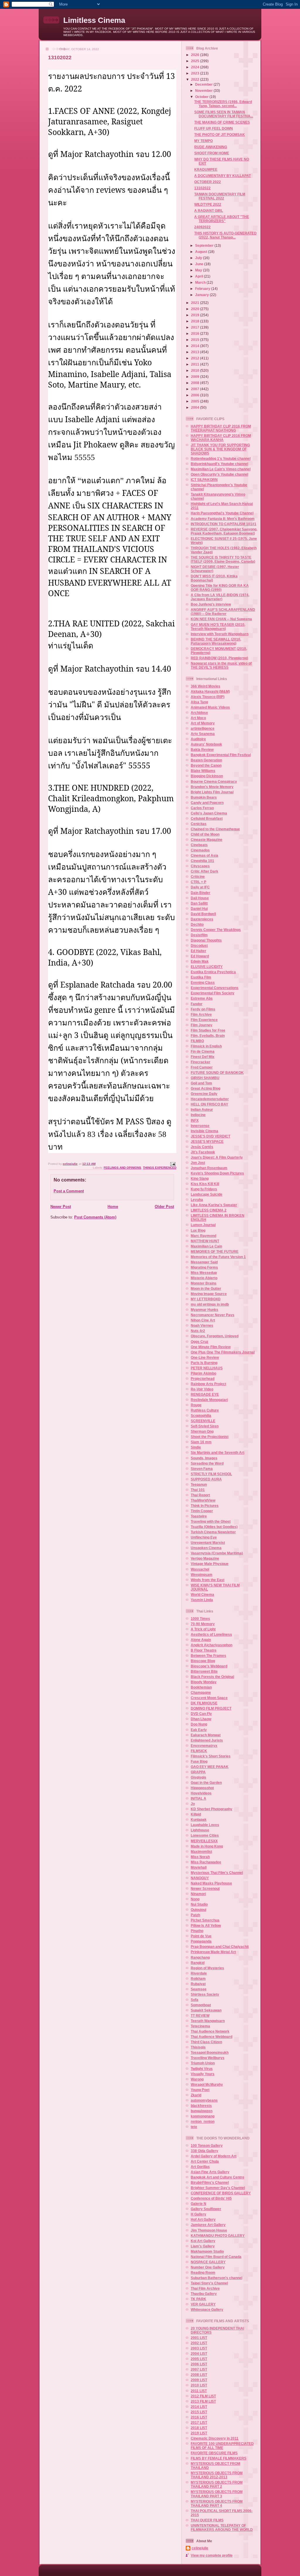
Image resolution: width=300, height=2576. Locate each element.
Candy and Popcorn (207, 803)
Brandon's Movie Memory (212, 787)
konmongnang (203, 2116)
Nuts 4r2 (198, 1331)
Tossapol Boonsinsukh (210, 2052)
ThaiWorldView (203, 1500)
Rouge (196, 1405)
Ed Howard (200, 956)
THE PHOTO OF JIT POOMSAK (220, 135)
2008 (196, 383)
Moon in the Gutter (206, 1288)
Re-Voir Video (202, 1389)
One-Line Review (205, 1357)
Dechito (197, 924)
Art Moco (198, 718)
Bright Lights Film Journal (212, 792)
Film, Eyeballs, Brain (208, 1036)
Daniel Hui (199, 908)
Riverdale (199, 1973)
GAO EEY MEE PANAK (210, 1767)
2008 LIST (199, 2375)
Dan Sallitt (199, 903)
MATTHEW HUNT (205, 1241)
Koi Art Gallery (203, 2241)
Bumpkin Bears (204, 797)
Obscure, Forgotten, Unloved (215, 1336)
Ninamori (198, 1894)
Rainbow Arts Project (208, 1384)
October (202, 97)
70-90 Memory (203, 1624)
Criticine (198, 877)
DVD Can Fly (201, 1714)
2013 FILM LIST (203, 2401)
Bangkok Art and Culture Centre (218, 2177)
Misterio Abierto (204, 1278)
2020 (196, 309)
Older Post (164, 1207)
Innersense (200, 1126)
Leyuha (197, 1200)
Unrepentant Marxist (208, 1543)
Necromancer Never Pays (213, 1315)
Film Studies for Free (208, 1030)
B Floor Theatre (204, 1650)
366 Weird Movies (206, 686)
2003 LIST (199, 2348)
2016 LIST (199, 2417)
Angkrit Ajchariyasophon (212, 1645)
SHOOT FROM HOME (212, 153)
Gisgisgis (198, 1777)
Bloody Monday (204, 1682)
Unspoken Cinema (206, 1548)
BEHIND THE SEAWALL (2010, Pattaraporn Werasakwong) (216, 641)
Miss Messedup (204, 1273)
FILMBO (197, 1041)
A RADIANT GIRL (209, 211)
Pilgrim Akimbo (203, 1373)
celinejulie (200, 2548)
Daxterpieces (202, 919)
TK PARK (198, 2299)
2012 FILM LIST (203, 2396)
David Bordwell (203, 914)
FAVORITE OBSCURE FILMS (214, 2453)
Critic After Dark (204, 871)
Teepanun (199, 1484)
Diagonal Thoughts (206, 940)
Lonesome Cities (205, 1835)
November (204, 91)
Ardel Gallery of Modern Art (214, 2156)
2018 (196, 321)
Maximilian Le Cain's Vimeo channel (221, 469)
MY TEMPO (203, 141)
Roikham (198, 1979)
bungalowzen (202, 2111)
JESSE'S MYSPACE (207, 1141)
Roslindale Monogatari (209, 1400)
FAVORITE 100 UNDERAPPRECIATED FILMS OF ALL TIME (222, 2446)
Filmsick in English (206, 1046)
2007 (196, 389)
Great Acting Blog (206, 1088)
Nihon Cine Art (203, 1320)
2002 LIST (199, 2343)
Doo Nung (199, 1724)
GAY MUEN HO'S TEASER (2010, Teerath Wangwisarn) (218, 627)
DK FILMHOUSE (204, 1703)
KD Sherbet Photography (212, 1809)
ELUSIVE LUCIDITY (207, 967)
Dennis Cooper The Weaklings (216, 930)
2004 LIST (199, 2353)
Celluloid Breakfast (207, 818)
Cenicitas (199, 824)
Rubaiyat (198, 1984)
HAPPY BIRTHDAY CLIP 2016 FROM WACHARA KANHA (221, 438)
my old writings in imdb (210, 1304)
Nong (195, 1899)
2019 (196, 315)
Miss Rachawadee (206, 1862)
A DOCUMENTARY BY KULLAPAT (223, 176)
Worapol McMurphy (207, 2084)
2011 (196, 364)
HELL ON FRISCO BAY (209, 1104)
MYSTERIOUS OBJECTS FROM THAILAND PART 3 (217, 2494)
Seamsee (199, 1989)
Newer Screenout (205, 1888)
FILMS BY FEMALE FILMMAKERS (219, 2458)
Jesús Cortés (202, 1147)
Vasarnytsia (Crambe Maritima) (217, 1553)
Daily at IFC (200, 887)
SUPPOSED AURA (206, 1479)
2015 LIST (199, 2412)
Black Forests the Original (212, 1677)
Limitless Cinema (94, 20)
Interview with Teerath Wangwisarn (220, 634)
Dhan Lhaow (201, 1719)
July (199, 258)
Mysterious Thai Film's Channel (217, 1873)
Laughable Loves (205, 1825)
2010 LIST (199, 2385)
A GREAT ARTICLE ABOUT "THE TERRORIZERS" (222, 219)
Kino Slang (200, 1178)
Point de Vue (201, 1936)
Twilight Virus (202, 2069)
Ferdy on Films (203, 1009)
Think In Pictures (205, 1506)
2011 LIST (199, 2391)
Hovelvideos (201, 1793)
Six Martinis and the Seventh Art (218, 1452)
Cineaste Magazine (207, 840)
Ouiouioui (198, 1910)
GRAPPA (198, 1772)
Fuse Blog (199, 1761)
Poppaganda (201, 1941)
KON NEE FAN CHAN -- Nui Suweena (221, 619)
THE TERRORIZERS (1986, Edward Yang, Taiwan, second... (223, 104)
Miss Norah (200, 1857)
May (199, 270)
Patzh (195, 1915)
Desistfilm (199, 935)
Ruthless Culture (205, 1410)
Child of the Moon (205, 834)
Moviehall (199, 1867)
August (202, 252)
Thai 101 (198, 1490)
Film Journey (202, 1025)
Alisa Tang (199, 702)
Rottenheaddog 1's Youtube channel (221, 458)
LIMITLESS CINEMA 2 (209, 1210)
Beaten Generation (206, 760)
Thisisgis (198, 2047)
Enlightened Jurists (207, 1740)
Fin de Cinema (203, 1051)
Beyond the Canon (206, 765)
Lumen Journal (203, 1225)
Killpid (196, 1814)
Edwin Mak (200, 961)
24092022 (202, 227)
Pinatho (197, 1931)
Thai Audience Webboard (212, 2037)
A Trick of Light (203, 1629)
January (202, 295)
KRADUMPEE (206, 169)
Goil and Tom (201, 1083)
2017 (196, 327)
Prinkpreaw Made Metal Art (213, 1952)
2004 (196, 407)
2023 (196, 73)
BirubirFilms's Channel (210, 2182)
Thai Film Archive (205, 2288)
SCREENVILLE (203, 1421)
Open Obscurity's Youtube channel (219, 474)
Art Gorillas (200, 2167)
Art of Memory (203, 723)
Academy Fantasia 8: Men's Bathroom (223, 519)
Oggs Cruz (200, 1342)
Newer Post (61, 1207)
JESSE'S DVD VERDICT (210, 1136)
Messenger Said (204, 1262)
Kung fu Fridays (204, 1189)
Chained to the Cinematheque (215, 829)
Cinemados (200, 850)
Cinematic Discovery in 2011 (215, 2438)
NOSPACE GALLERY (208, 2262)
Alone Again (201, 1640)
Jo (193, 1804)
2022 (196, 79)
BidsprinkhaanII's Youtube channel (219, 464)
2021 (196, 303)
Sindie (196, 1447)
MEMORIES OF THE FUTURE (215, 1251)
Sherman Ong (202, 1431)
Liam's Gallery (203, 2246)
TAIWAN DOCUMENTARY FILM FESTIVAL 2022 (220, 196)
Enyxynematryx (204, 1746)
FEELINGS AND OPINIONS (122, 1168)
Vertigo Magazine (205, 1558)
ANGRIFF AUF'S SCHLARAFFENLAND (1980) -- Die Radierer (223, 612)
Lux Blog (198, 1230)
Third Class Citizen (206, 2042)
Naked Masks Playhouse (211, 1883)
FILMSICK (199, 1751)
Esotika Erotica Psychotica (213, 972)
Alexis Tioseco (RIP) (208, 697)
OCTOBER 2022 (208, 182)
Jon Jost (198, 1163)
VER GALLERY (203, 2304)
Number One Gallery (208, 2267)
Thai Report (200, 1495)
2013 (196, 352)
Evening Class (203, 982)
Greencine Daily (204, 1094)
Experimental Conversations (215, 988)
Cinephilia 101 (202, 861)
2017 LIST (199, 2422)
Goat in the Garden (206, 1783)
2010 (196, 370)
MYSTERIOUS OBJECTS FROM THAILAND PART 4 (217, 2503)
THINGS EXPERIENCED (160, 1168)
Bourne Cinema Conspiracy (214, 781)
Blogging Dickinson (207, 776)
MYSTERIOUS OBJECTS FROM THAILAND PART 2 (217, 2484)
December (204, 84)
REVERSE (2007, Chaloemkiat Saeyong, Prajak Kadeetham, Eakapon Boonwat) (224, 531)
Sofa (195, 2000)
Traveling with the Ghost (211, 1521)
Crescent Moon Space (209, 1698)
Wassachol (200, 1569)
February (203, 289)
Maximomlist (201, 1851)
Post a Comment (69, 1191)
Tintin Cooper (202, 1511)
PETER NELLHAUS (207, 1368)
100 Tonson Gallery (207, 2145)
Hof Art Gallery (203, 2219)
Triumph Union (203, 2063)
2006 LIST (199, 2364)
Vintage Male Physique (210, 1564)
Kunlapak (199, 1819)
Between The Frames (208, 1655)
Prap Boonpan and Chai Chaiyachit (220, 1947)
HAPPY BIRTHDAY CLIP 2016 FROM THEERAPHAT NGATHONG (221, 428)
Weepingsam (202, 1574)
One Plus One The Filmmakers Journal (223, 1352)
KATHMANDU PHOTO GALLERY (218, 2236)
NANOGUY (200, 1878)
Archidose (199, 713)
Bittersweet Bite (204, 1671)
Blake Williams (203, 771)
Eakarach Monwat (206, 1735)
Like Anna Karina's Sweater (214, 1205)
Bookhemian (201, 1687)
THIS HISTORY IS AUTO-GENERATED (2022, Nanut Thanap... (225, 235)
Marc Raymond (203, 1236)
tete (194, 2127)
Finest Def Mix (203, 1057)
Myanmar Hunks (204, 1310)
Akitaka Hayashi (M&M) (210, 691)
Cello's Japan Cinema (209, 813)
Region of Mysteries (207, 1968)
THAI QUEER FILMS (207, 2520)
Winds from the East (208, 1580)
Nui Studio (199, 1904)
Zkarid (196, 2095)
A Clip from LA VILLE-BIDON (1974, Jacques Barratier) (220, 597)
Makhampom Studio (207, 2251)
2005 (196, 401)
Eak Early (199, 1730)
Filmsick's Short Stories (211, 1756)
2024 (196, 67)
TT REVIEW (200, 2015)
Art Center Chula (205, 2161)
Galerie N (198, 2204)
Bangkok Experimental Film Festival (221, 755)
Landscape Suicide (207, 1194)
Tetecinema (200, 2026)
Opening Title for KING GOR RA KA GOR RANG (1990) (220, 588)
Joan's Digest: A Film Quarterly (217, 1157)
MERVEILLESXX (204, 1841)
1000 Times (200, 1619)
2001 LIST (199, 2338)
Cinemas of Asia (204, 855)
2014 (196, 346)
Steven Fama (202, 1469)
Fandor (197, 1004)
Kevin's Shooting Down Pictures (217, 1173)
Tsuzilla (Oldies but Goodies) (214, 1527)
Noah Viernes (202, 1325)
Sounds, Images (204, 1458)
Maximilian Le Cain (206, 1246)
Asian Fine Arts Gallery (210, 2172)
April (200, 276)
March (201, 282)
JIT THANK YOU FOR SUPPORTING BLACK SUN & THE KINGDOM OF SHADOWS (220, 449)
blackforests (201, 2106)
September (205, 245)
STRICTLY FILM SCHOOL (211, 1474)
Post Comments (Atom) (95, 1217)
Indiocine (198, 1115)
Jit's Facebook (203, 1152)
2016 (196, 333)
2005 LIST (199, 2359)
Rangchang (200, 1957)
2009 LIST (199, 2380)
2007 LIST (199, 2369)
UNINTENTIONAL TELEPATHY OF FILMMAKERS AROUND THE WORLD (222, 2527)
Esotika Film (201, 977)
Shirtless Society (205, 1994)
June (200, 264)
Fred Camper (202, 1067)
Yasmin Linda (202, 1600)
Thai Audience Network (210, 2031)
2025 (196, 61)
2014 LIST (199, 2407)
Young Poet (200, 2090)
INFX (195, 1120)
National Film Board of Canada (216, 2257)
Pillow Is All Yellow (206, 1925)
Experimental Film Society (213, 993)
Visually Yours (203, 2074)
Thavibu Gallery (204, 2294)
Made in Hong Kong (207, 1846)
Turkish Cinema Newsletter (213, 1532)
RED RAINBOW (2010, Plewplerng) (219, 658)
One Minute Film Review (211, 1347)
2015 (196, 340)
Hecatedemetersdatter (210, 1099)
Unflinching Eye (204, 1537)
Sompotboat (201, 2005)
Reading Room (203, 2272)
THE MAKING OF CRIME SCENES (222, 122)
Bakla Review (202, 749)
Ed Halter (198, 951)
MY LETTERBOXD (206, 1299)
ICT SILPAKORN (204, 480)
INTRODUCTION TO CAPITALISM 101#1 (224, 524)
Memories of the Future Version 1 (218, 1257)
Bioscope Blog (203, 1661)
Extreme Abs (202, 998)
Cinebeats (199, 845)
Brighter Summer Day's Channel (218, 2188)
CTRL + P (198, 882)
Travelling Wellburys (208, 2058)
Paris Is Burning (204, 1363)
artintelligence (203, 728)
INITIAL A (198, 1798)
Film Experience (204, 1020)
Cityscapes (200, 866)
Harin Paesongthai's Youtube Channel (222, 513)
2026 (196, 55)
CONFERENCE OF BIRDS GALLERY (221, 2193)
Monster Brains (204, 1283)
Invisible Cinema (204, 1131)
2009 (196, 377)
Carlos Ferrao (202, 808)
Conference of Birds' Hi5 (211, 2198)
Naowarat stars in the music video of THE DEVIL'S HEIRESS (221, 665)
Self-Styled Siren (205, 1426)
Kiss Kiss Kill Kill (205, 1184)
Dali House (200, 898)
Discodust (199, 945)
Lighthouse (200, 1830)
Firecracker (201, 1062)
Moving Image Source (209, 1294)
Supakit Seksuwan (206, 2010)
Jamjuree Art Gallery (208, 2225)
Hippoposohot (202, 1788)
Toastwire (199, 1516)
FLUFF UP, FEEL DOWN (214, 128)
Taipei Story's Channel (209, 2283)
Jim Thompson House (209, 2230)
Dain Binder (201, 893)
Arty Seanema (203, 734)
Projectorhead (203, 1379)
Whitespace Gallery (207, 2309)
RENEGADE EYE (205, 1394)
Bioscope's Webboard (209, 1666)
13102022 (202, 188)
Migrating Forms (204, 1267)
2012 (196, 358)
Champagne (201, 1692)
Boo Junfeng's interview (211, 604)
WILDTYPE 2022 (208, 204)
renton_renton (203, 2121)
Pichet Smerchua (205, 1920)
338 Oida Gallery (204, 2151)
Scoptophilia (201, 1415)
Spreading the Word (207, 1463)
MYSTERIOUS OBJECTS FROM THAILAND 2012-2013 (217, 2475)
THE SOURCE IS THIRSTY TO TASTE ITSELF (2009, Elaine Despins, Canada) (223, 559)
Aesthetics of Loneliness (211, 1634)
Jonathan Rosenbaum (209, 1168)
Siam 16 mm (201, 1442)
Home (113, 1207)
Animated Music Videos (210, 707)
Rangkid (198, 1963)
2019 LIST (199, 2433)
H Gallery (198, 2214)
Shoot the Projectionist (210, 1437)
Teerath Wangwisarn (208, 2021)
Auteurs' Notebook (206, 744)
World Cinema (202, 1594)
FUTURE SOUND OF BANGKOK (217, 1073)
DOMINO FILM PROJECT (211, 1708)
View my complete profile (212, 2555)
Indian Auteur (202, 1109)
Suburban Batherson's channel (217, 2278)
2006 (196, 395)
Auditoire (198, 739)
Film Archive (201, 1014)
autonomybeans (204, 2100)
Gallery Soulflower (206, 2209)
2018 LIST (199, 2428)
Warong (197, 2079)
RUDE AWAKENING (211, 147)
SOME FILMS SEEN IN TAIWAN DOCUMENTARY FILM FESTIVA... (224, 114)
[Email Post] (173, 1164)
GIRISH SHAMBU (205, 1078)
